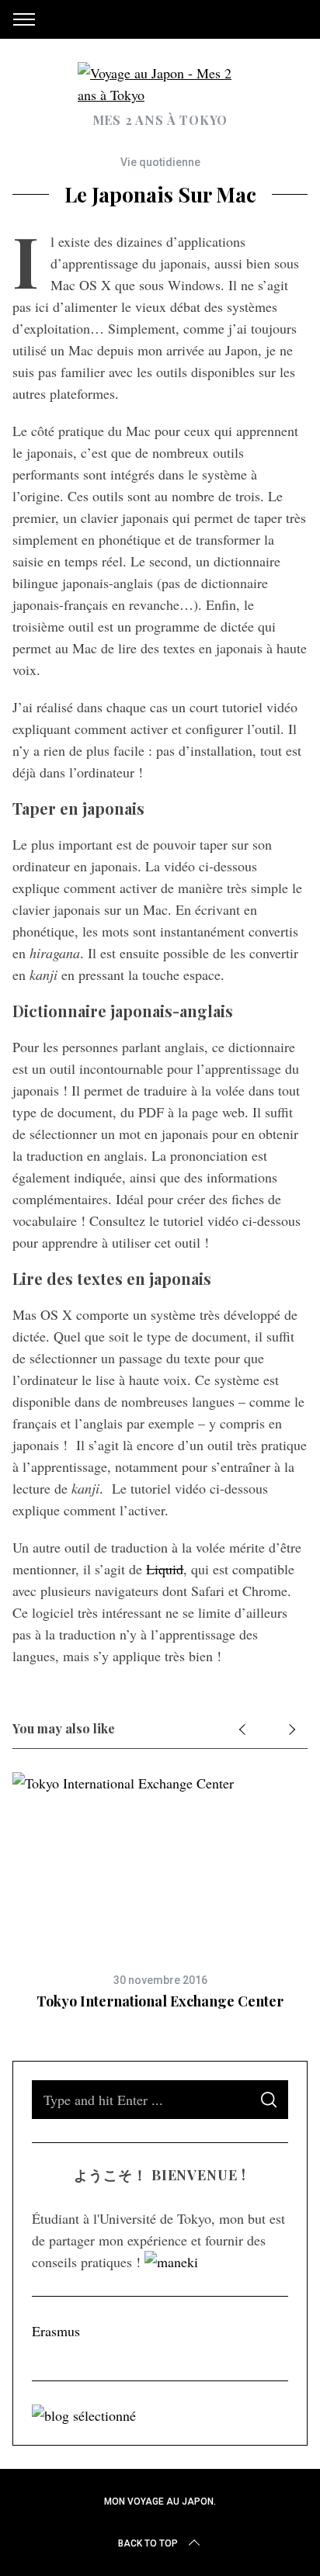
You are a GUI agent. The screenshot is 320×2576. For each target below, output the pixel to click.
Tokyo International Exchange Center (160, 2001)
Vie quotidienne (160, 162)
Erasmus (56, 2331)
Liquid (165, 1569)
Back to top (148, 2543)
